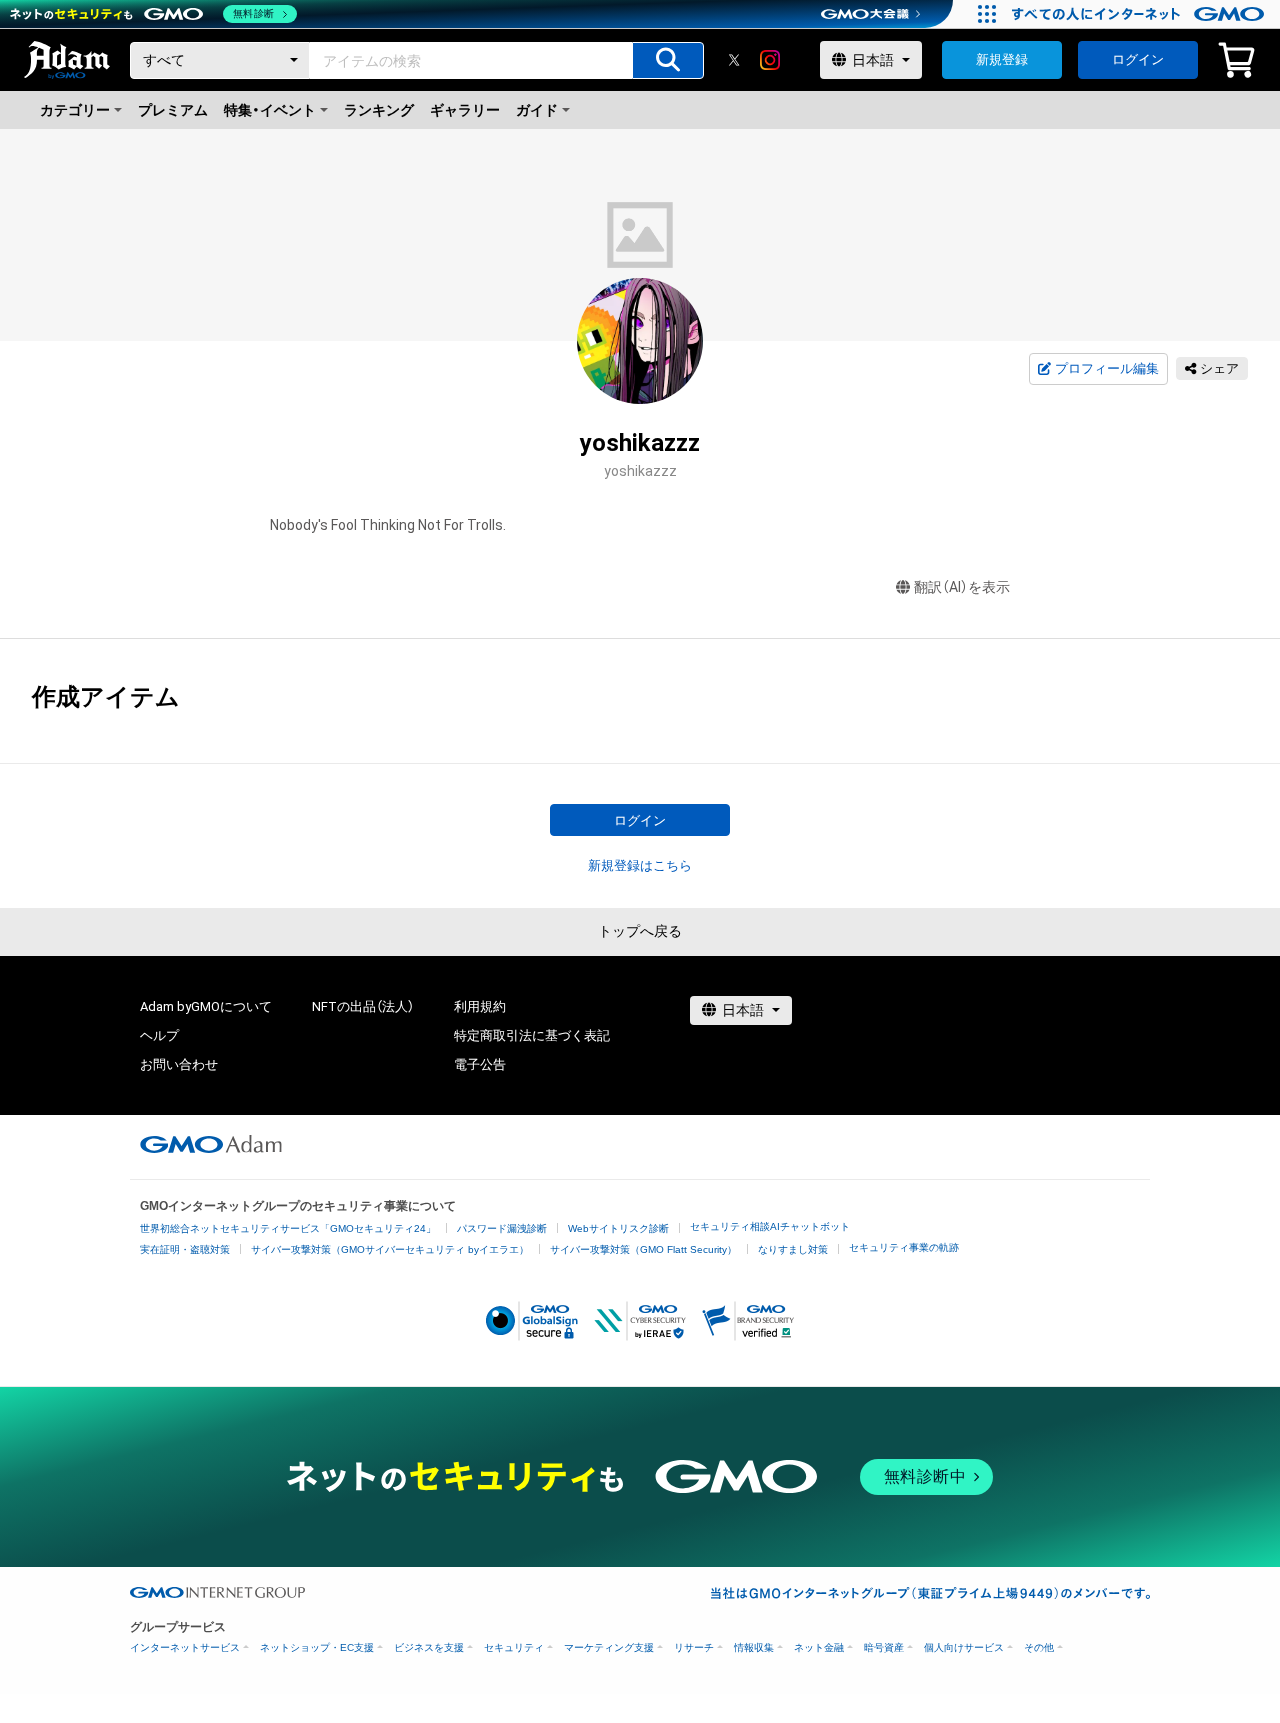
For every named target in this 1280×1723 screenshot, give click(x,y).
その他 (1039, 1647)
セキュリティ (514, 1647)
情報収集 (754, 1647)
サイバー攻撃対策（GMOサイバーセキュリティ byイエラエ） (390, 1249)
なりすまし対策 (793, 1249)
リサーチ (694, 1647)
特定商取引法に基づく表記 (532, 1035)
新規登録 (1002, 59)
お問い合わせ (179, 1064)
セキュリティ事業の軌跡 (904, 1247)
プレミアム (173, 110)
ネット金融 (819, 1647)
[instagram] (770, 60)
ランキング (379, 110)
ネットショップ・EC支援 (317, 1647)
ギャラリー (465, 110)
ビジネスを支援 (429, 1647)
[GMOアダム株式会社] (211, 1144)
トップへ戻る (640, 931)
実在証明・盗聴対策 (185, 1249)
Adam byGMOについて (206, 1006)
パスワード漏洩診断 (502, 1228)
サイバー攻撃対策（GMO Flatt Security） (643, 1249)
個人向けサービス (964, 1647)
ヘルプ (159, 1035)
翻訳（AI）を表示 (962, 587)
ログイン (1138, 59)
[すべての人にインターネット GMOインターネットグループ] (1140, 14)
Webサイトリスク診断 (618, 1228)
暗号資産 (884, 1647)
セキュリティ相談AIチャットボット (770, 1226)
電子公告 (480, 1064)
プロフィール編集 (1107, 368)
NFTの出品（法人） (363, 1006)
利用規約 (480, 1006)
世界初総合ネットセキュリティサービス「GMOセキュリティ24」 (288, 1228)
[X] (734, 60)
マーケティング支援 (609, 1647)
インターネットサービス (185, 1647)
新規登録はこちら (640, 865)
